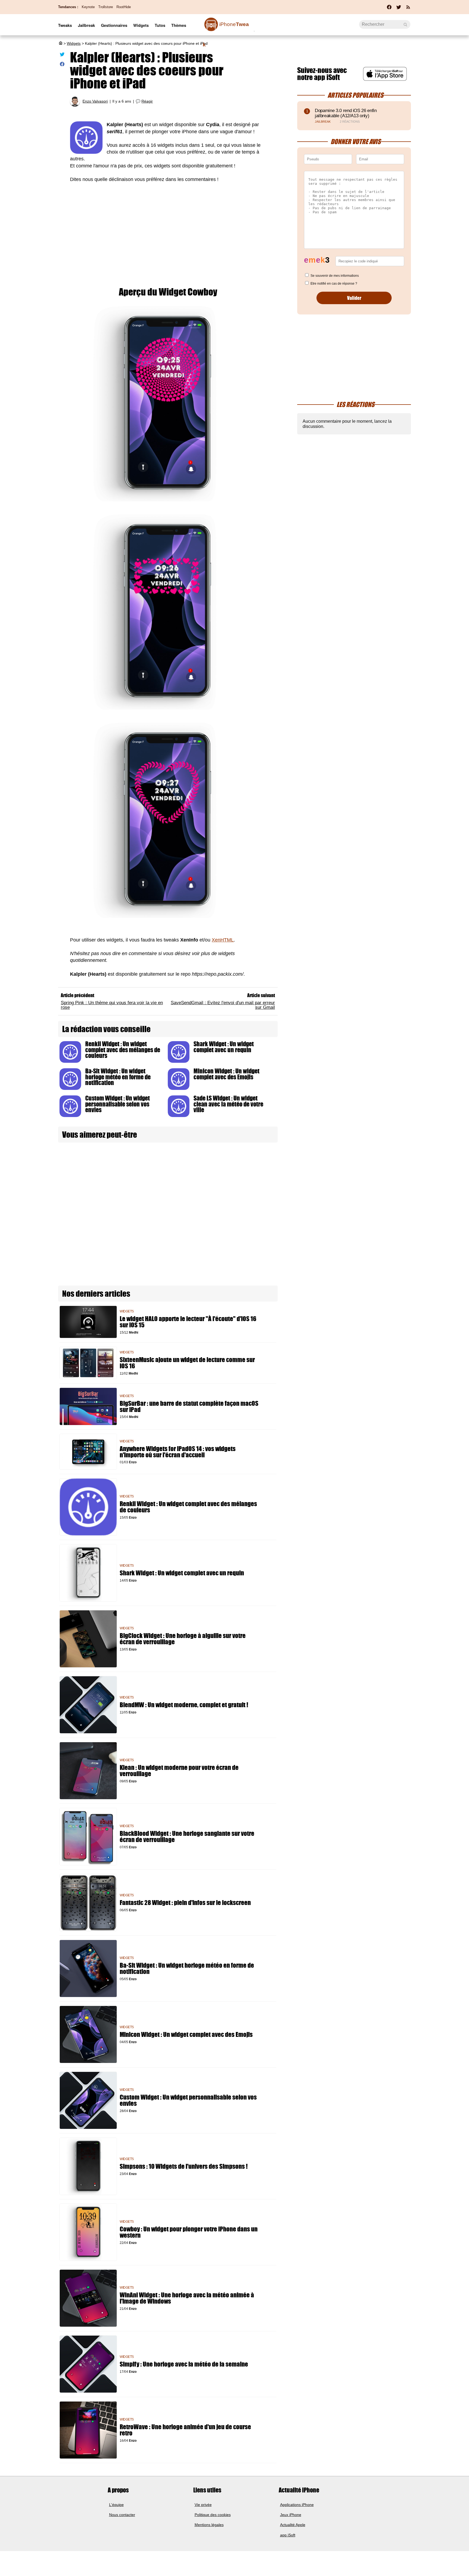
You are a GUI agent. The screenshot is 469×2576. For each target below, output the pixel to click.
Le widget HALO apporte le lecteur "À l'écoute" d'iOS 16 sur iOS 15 (188, 1322)
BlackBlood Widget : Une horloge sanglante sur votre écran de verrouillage (187, 1837)
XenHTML (223, 940)
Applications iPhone (297, 2505)
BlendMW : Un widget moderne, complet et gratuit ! (184, 1705)
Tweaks (65, 25)
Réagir (147, 101)
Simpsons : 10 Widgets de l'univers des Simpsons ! (184, 2166)
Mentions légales (209, 2525)
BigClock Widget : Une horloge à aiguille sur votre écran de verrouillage (183, 1639)
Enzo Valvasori (95, 101)
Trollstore (106, 7)
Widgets (141, 25)
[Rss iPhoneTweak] (408, 9)
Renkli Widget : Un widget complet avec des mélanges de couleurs (123, 1050)
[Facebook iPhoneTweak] (389, 9)
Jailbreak (86, 25)
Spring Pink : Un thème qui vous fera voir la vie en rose (112, 1005)
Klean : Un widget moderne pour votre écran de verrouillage (179, 1771)
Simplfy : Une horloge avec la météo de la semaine (184, 2364)
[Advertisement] (168, 229)
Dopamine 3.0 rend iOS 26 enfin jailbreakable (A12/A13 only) (346, 113)
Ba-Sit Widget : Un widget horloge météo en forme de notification (118, 1077)
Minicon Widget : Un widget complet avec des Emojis (226, 1074)
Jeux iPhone (291, 2515)
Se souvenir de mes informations (335, 276)
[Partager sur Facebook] (62, 65)
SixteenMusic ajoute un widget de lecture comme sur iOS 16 (187, 1363)
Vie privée (203, 2505)
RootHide (124, 7)
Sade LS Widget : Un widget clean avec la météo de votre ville (228, 1104)
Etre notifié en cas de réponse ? (334, 284)
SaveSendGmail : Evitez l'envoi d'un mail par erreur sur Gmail (223, 1005)
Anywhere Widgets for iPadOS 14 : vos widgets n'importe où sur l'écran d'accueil (178, 1452)
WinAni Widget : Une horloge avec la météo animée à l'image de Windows (187, 2298)
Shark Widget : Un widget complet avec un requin (224, 1047)
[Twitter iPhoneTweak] (399, 9)
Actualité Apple (293, 2525)
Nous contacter (122, 2515)
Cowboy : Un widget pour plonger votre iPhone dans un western (189, 2232)
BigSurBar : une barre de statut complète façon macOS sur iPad (189, 1407)
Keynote (88, 7)
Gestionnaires (114, 25)
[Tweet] (62, 55)
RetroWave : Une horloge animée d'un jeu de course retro (185, 2430)
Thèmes (179, 25)
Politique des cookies (213, 2515)
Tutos (160, 25)
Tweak (226, 27)
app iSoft (288, 2535)
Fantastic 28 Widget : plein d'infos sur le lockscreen (185, 1903)
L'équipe (116, 2505)
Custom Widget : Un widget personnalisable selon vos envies (118, 1104)
